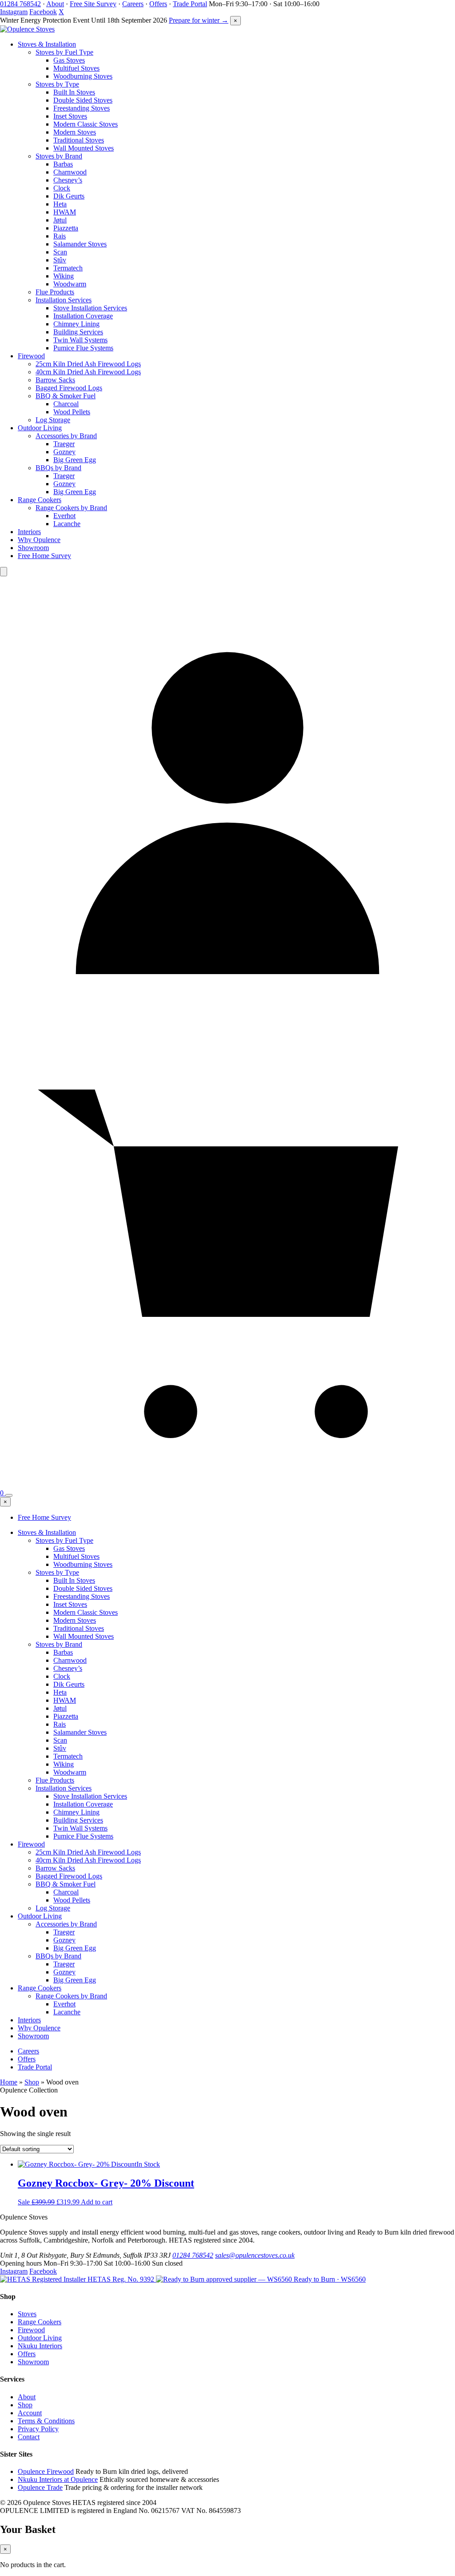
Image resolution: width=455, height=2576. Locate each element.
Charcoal (66, 404)
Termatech (68, 268)
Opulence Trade (40, 2487)
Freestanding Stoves (82, 108)
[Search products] (4, 572)
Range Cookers (40, 500)
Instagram (14, 12)
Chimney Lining (76, 324)
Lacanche (67, 524)
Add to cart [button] (97, 2202)
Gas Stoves (69, 60)
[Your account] (227, 1028)
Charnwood (70, 172)
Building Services (78, 332)
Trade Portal (190, 4)
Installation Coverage (83, 316)
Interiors (29, 532)
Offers (158, 4)
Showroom (33, 548)
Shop (32, 2082)
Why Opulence (39, 540)
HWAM (65, 212)
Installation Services (64, 300)
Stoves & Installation (47, 44)
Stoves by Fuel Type (64, 52)
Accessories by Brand (66, 436)
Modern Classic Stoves (86, 124)
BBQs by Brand (58, 468)
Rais (60, 236)
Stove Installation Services (90, 308)
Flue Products (55, 292)
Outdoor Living (40, 428)
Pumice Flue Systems (83, 348)
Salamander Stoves (80, 244)
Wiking (64, 276)
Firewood (31, 356)
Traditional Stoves (79, 140)
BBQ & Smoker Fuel (66, 396)
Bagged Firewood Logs (69, 388)
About (55, 4)
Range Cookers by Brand (71, 508)
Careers (133, 4)
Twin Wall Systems (80, 340)
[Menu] (9, 1495)
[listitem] (78, 2279)
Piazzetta (66, 228)
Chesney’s (68, 180)
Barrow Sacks (55, 380)
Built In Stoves (74, 92)
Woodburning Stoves (83, 76)
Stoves (27, 2314)
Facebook (43, 12)
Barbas (63, 164)
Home (9, 2082)
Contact (29, 2437)
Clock (62, 188)
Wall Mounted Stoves (84, 148)
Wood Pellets (72, 412)
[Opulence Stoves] (27, 29)
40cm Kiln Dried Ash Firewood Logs (88, 372)
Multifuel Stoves (76, 68)
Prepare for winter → (199, 20)
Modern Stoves (75, 132)
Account (30, 2413)
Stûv (60, 260)
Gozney (64, 452)
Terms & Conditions (46, 2421)
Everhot (64, 516)
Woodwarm (70, 284)
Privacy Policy (38, 2429)
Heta (60, 204)
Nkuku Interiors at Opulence (58, 2479)
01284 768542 (20, 4)
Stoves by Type (57, 84)
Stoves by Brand (59, 156)
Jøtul (60, 220)
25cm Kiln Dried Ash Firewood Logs (88, 364)
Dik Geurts (69, 196)
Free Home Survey (44, 556)
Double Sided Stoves (83, 100)
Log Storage (53, 420)
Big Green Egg (75, 460)
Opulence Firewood (46, 2471)
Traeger (64, 444)
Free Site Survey (93, 4)
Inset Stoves (70, 116)
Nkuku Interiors (40, 2346)
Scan (60, 252)
